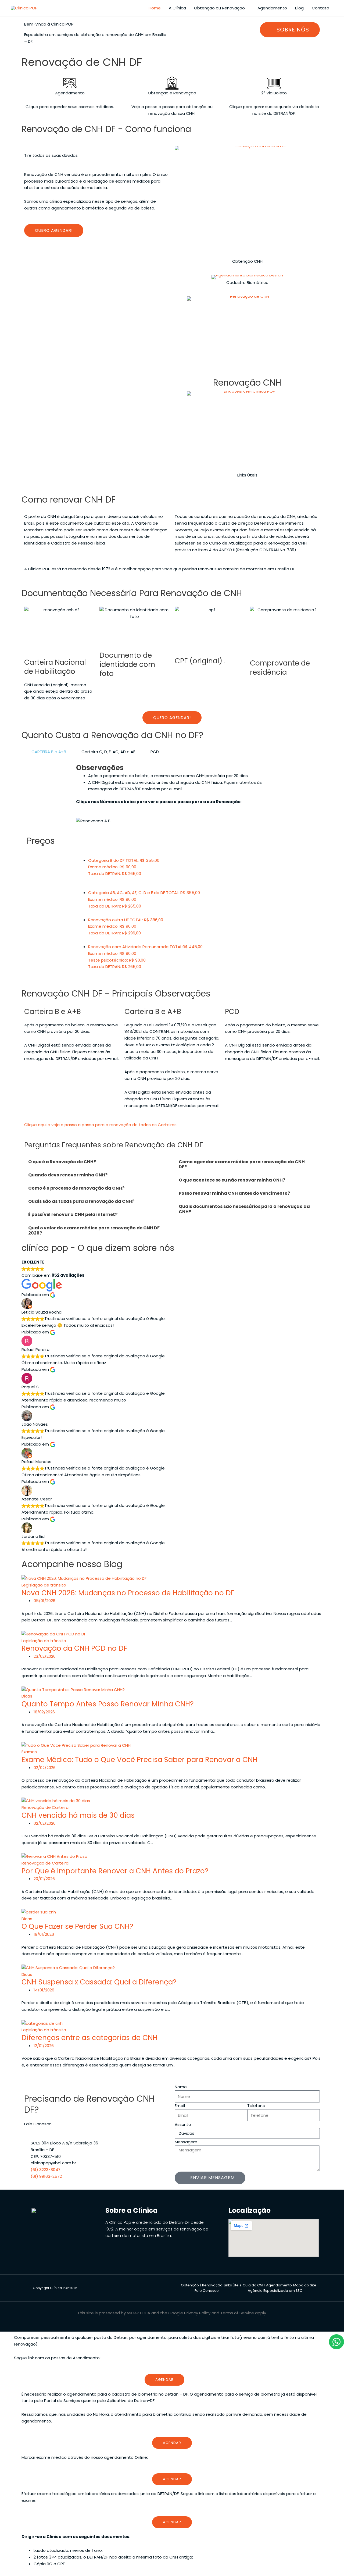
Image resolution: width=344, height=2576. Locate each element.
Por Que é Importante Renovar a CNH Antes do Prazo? (115, 1871)
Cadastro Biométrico (247, 282)
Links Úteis (247, 475)
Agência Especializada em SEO (275, 2291)
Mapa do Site (305, 2285)
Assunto (183, 2124)
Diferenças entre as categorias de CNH (89, 2038)
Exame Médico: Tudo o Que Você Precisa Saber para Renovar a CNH (139, 1760)
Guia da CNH (254, 2285)
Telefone (256, 2106)
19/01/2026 (44, 1934)
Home (155, 8)
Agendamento (272, 8)
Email (180, 2106)
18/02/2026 (44, 1712)
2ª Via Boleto (274, 93)
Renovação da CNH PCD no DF (74, 1648)
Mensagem (186, 2142)
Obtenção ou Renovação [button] (219, 8)
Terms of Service (237, 2313)
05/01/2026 (44, 1601)
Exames (29, 1752)
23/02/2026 (45, 1656)
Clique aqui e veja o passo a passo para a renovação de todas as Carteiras (100, 1125)
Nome (181, 2087)
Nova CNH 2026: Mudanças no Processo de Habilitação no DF (128, 1593)
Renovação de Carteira (45, 1807)
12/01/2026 (44, 2046)
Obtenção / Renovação (202, 2285)
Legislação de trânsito (44, 1585)
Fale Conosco (207, 2291)
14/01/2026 (44, 1990)
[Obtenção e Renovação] (172, 83)
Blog (299, 8)
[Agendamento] (70, 83)
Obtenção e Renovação (172, 93)
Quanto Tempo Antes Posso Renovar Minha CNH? (108, 1704)
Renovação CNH (247, 383)
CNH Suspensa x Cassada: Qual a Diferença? (99, 1982)
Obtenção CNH (247, 261)
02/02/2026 (45, 1768)
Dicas (27, 1696)
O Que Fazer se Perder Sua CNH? (77, 1926)
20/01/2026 (44, 1879)
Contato (320, 8)
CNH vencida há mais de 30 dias (78, 1815)
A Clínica (177, 8)
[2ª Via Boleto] (274, 83)
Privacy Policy (197, 2313)
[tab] (46, 752)
